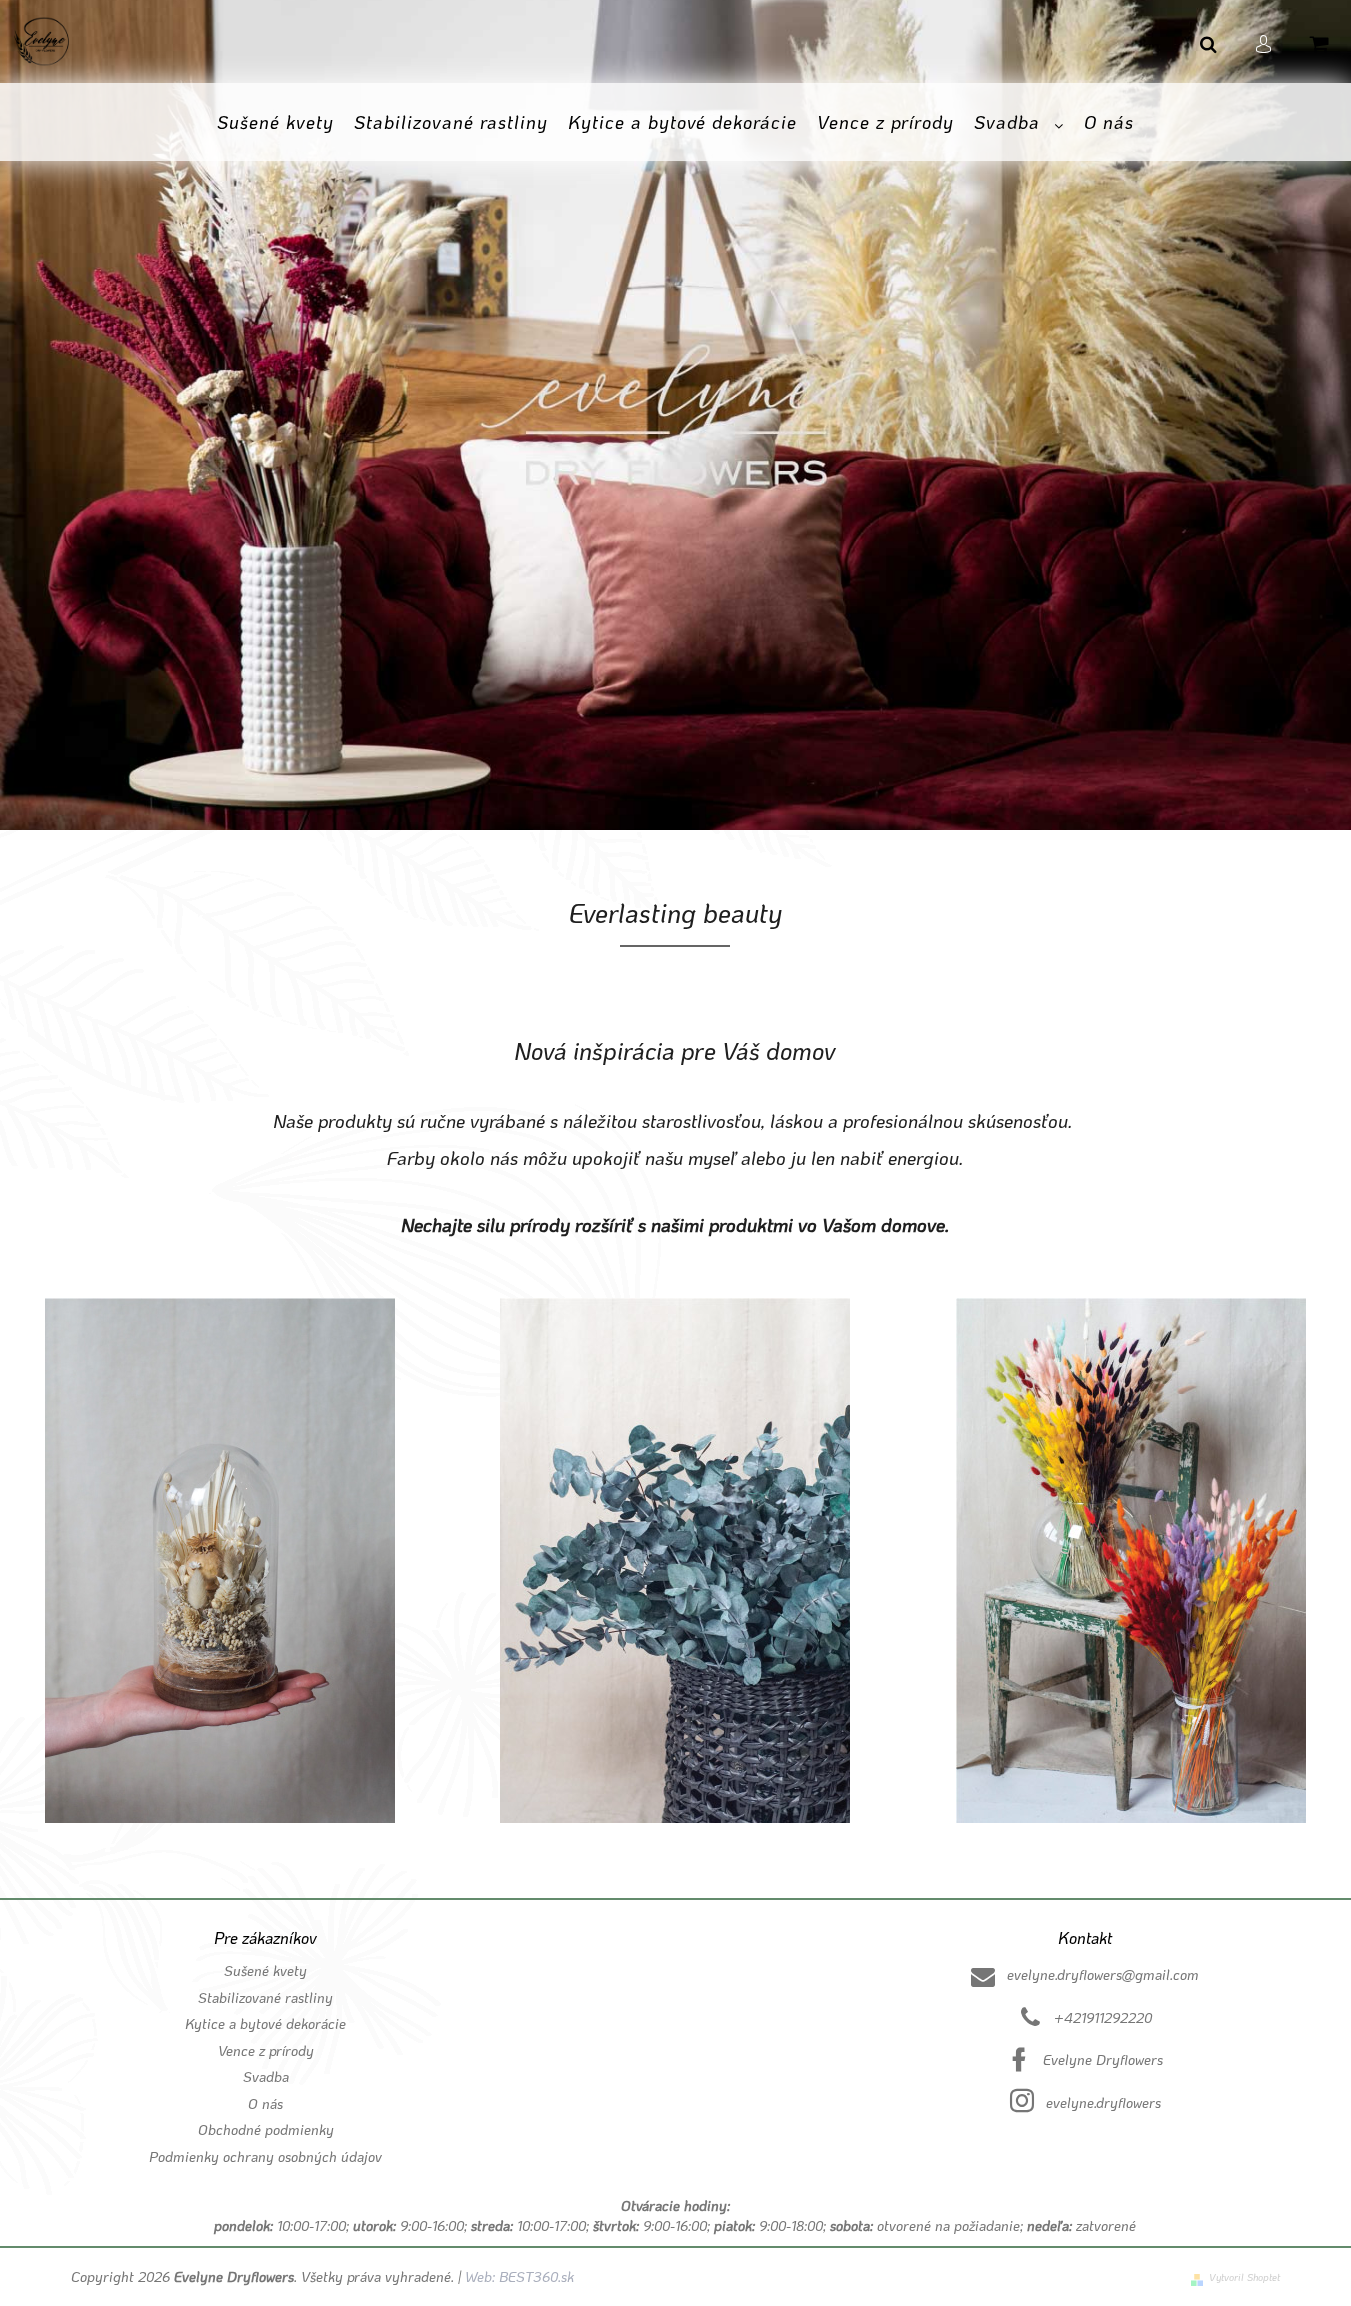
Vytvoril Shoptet (1244, 2277)
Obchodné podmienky (266, 2129)
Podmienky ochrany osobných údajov (265, 2156)
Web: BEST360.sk (517, 2276)
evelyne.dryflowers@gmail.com (1103, 1974)
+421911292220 (1103, 2017)
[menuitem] (275, 123)
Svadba (266, 2076)
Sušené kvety (265, 1970)
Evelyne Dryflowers (1103, 2059)
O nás (265, 2103)
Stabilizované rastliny (265, 1997)
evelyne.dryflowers (1103, 2102)
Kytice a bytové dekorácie (265, 2023)
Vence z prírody (266, 2050)
